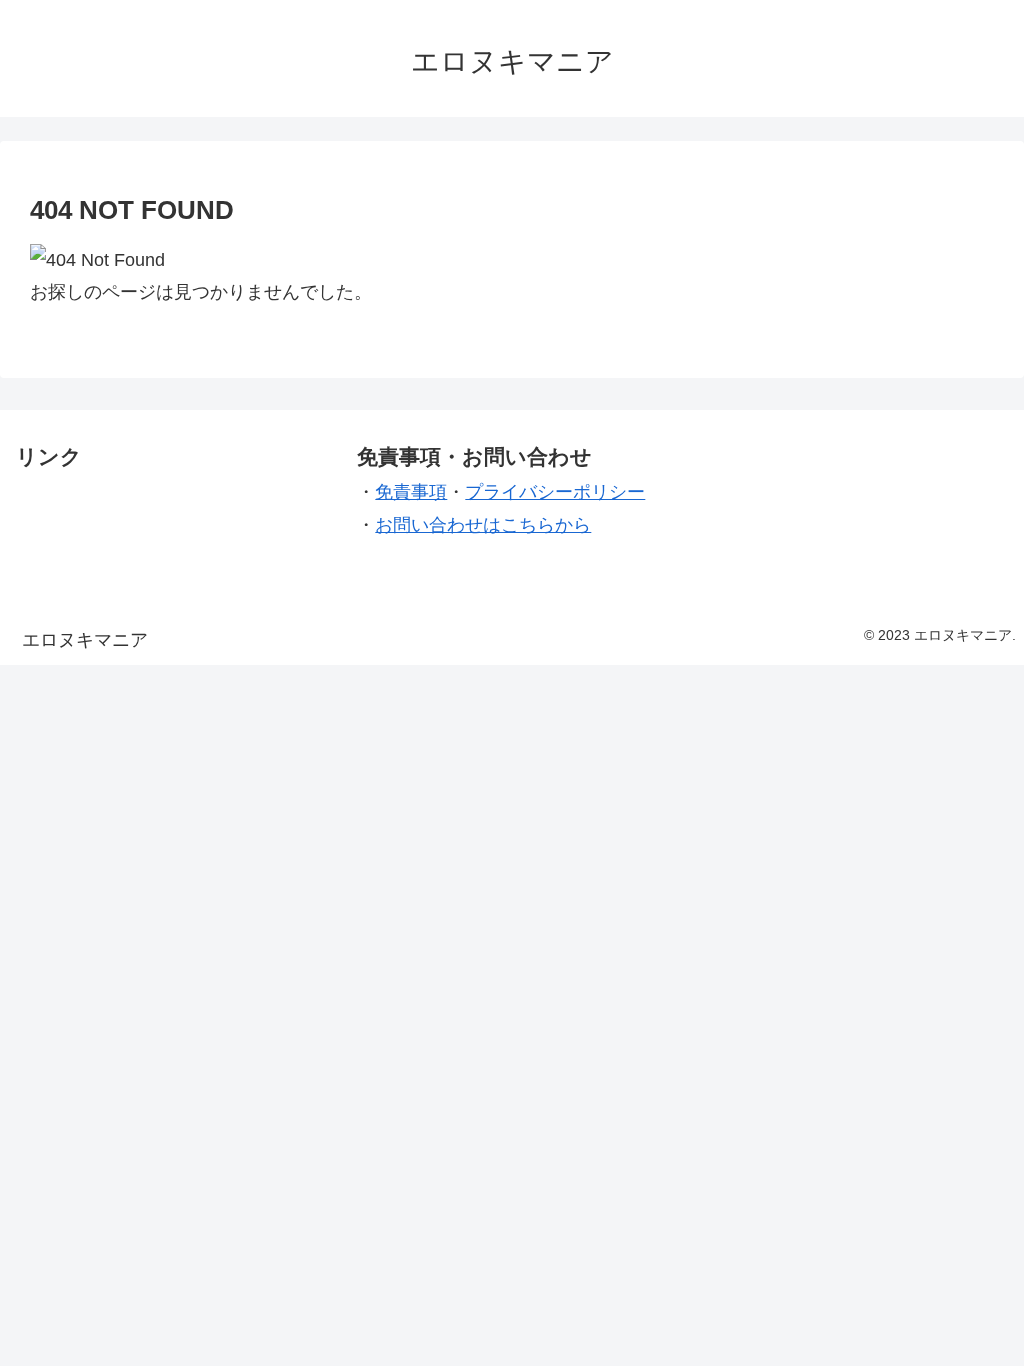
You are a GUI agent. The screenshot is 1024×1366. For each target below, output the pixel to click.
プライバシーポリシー (555, 492)
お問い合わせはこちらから (483, 525)
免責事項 (411, 492)
